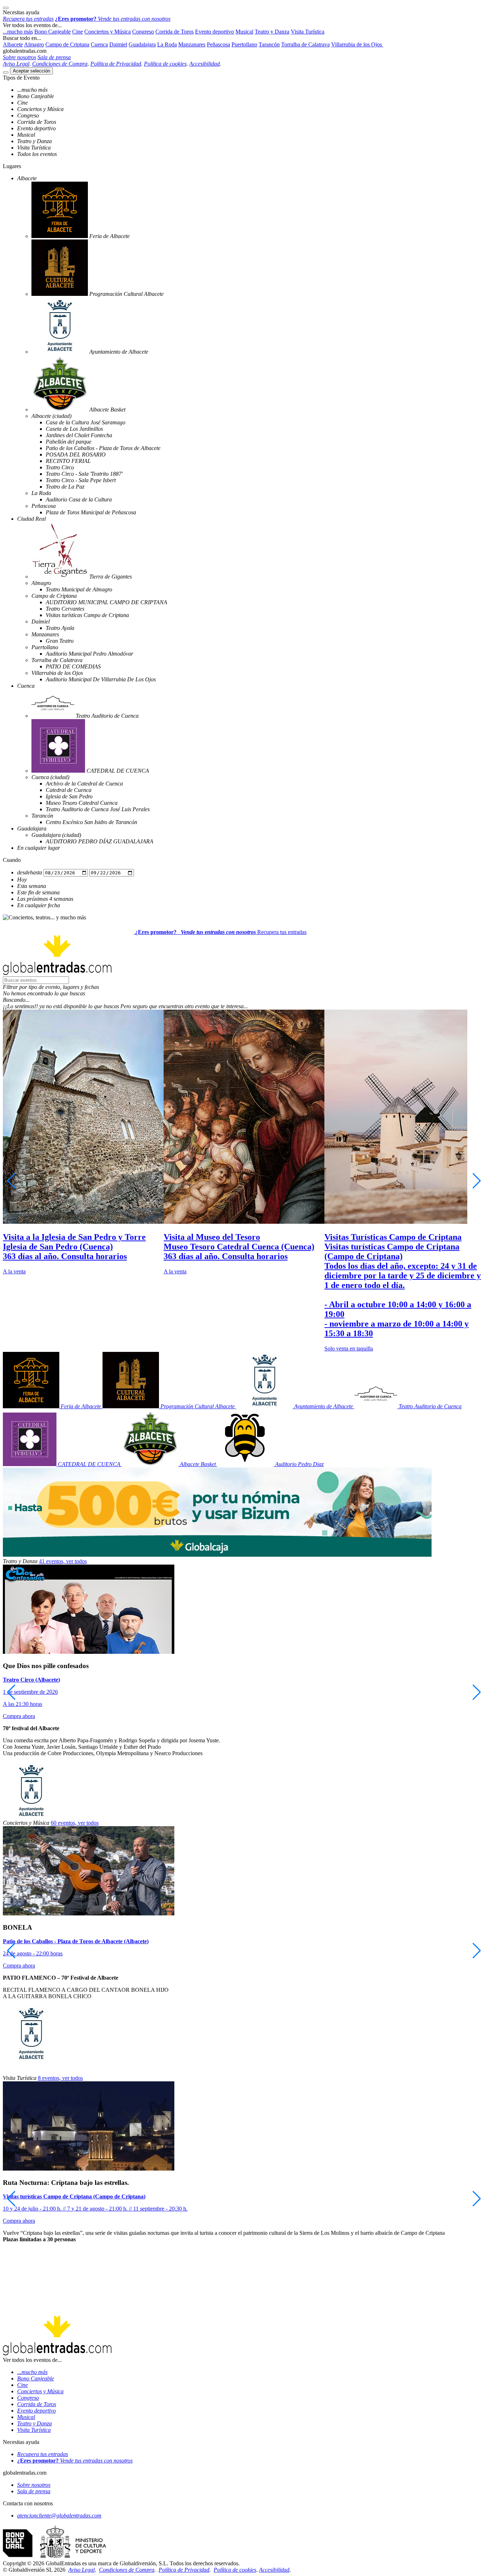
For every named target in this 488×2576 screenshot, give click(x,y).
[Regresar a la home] (57, 973)
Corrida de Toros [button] (175, 32)
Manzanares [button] (192, 44)
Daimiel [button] (118, 44)
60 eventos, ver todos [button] (75, 1823)
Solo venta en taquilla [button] (349, 1348)
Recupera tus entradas (282, 932)
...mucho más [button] (18, 32)
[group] (83, 1142)
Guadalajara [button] (142, 44)
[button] (244, 987)
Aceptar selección (31, 71)
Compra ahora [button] (19, 1716)
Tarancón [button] (269, 44)
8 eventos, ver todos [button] (60, 2078)
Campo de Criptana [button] (67, 44)
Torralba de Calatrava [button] (305, 44)
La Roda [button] (167, 44)
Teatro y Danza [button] (272, 32)
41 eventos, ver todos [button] (63, 1561)
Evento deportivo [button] (215, 32)
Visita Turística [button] (308, 32)
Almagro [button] (34, 44)
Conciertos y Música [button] (108, 32)
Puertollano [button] (244, 44)
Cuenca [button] (99, 44)
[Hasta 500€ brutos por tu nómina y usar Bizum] (217, 1555)
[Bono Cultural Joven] (54, 2557)
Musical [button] (244, 32)
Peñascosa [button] (218, 44)
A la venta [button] (14, 1271)
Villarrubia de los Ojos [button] (357, 44)
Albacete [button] (13, 44)
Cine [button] (78, 32)
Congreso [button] (143, 32)
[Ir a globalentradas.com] (69, 932)
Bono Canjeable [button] (53, 32)
